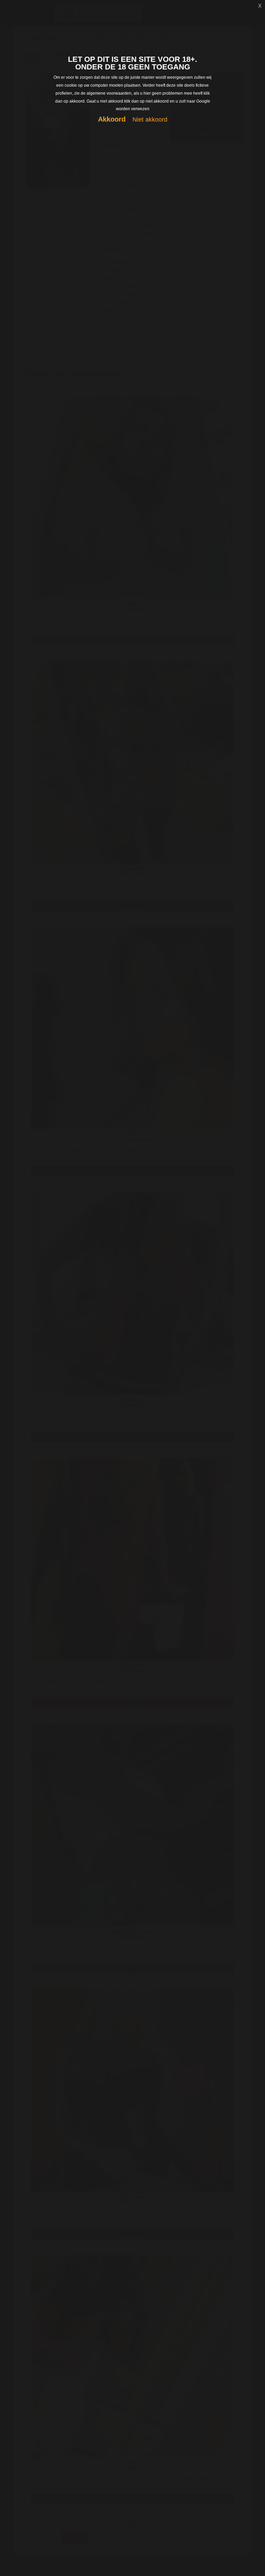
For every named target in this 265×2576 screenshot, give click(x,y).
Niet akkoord (150, 120)
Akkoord (112, 119)
